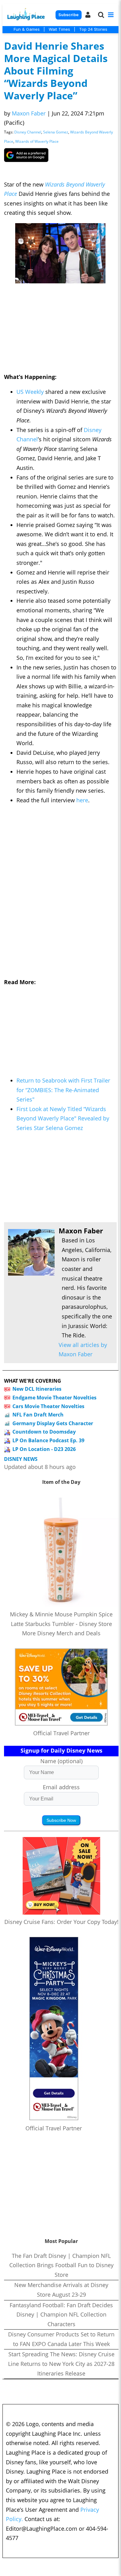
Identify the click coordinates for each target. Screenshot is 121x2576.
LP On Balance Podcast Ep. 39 (48, 1440)
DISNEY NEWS (21, 1459)
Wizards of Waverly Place (37, 141)
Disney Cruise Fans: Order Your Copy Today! (61, 1922)
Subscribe (68, 15)
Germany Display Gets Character (53, 1423)
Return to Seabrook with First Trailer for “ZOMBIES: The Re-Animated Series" (63, 1090)
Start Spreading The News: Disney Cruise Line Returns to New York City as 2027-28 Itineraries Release (61, 2364)
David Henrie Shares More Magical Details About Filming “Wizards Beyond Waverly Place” (56, 71)
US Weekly (30, 392)
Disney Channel (28, 132)
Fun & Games (27, 29)
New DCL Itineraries (37, 1389)
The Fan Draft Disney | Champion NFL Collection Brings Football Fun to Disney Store (61, 2265)
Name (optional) (61, 1761)
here (82, 800)
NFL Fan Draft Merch (38, 1415)
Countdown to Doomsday (44, 1432)
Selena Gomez (56, 132)
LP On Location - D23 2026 (44, 1449)
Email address (61, 1787)
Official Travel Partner (61, 1733)
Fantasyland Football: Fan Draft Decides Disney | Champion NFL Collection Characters (61, 2315)
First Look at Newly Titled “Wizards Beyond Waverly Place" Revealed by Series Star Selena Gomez (63, 1118)
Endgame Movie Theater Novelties (54, 1398)
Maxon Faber (29, 113)
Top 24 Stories (93, 29)
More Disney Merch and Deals (61, 1633)
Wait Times (59, 29)
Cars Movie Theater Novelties (48, 1406)
